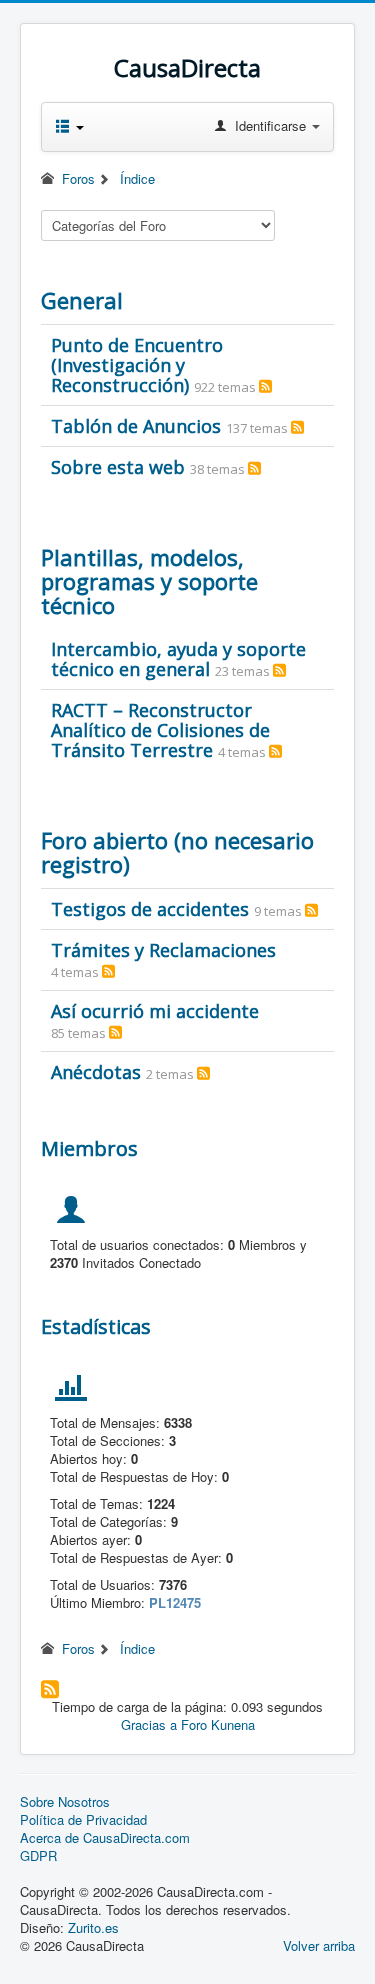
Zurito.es (93, 1927)
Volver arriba (319, 1945)
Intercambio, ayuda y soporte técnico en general (178, 659)
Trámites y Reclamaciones (163, 950)
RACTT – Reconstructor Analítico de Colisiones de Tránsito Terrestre (160, 730)
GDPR (38, 1856)
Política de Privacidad (83, 1820)
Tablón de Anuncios (136, 426)
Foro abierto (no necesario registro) (177, 852)
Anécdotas (96, 1072)
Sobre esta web (118, 467)
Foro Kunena (218, 1724)
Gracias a (149, 1724)
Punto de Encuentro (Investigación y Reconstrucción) (137, 365)
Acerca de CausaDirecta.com (105, 1838)
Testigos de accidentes (150, 909)
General (82, 300)
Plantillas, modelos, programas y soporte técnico (149, 581)
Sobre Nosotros (65, 1802)
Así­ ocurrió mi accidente (155, 1011)
